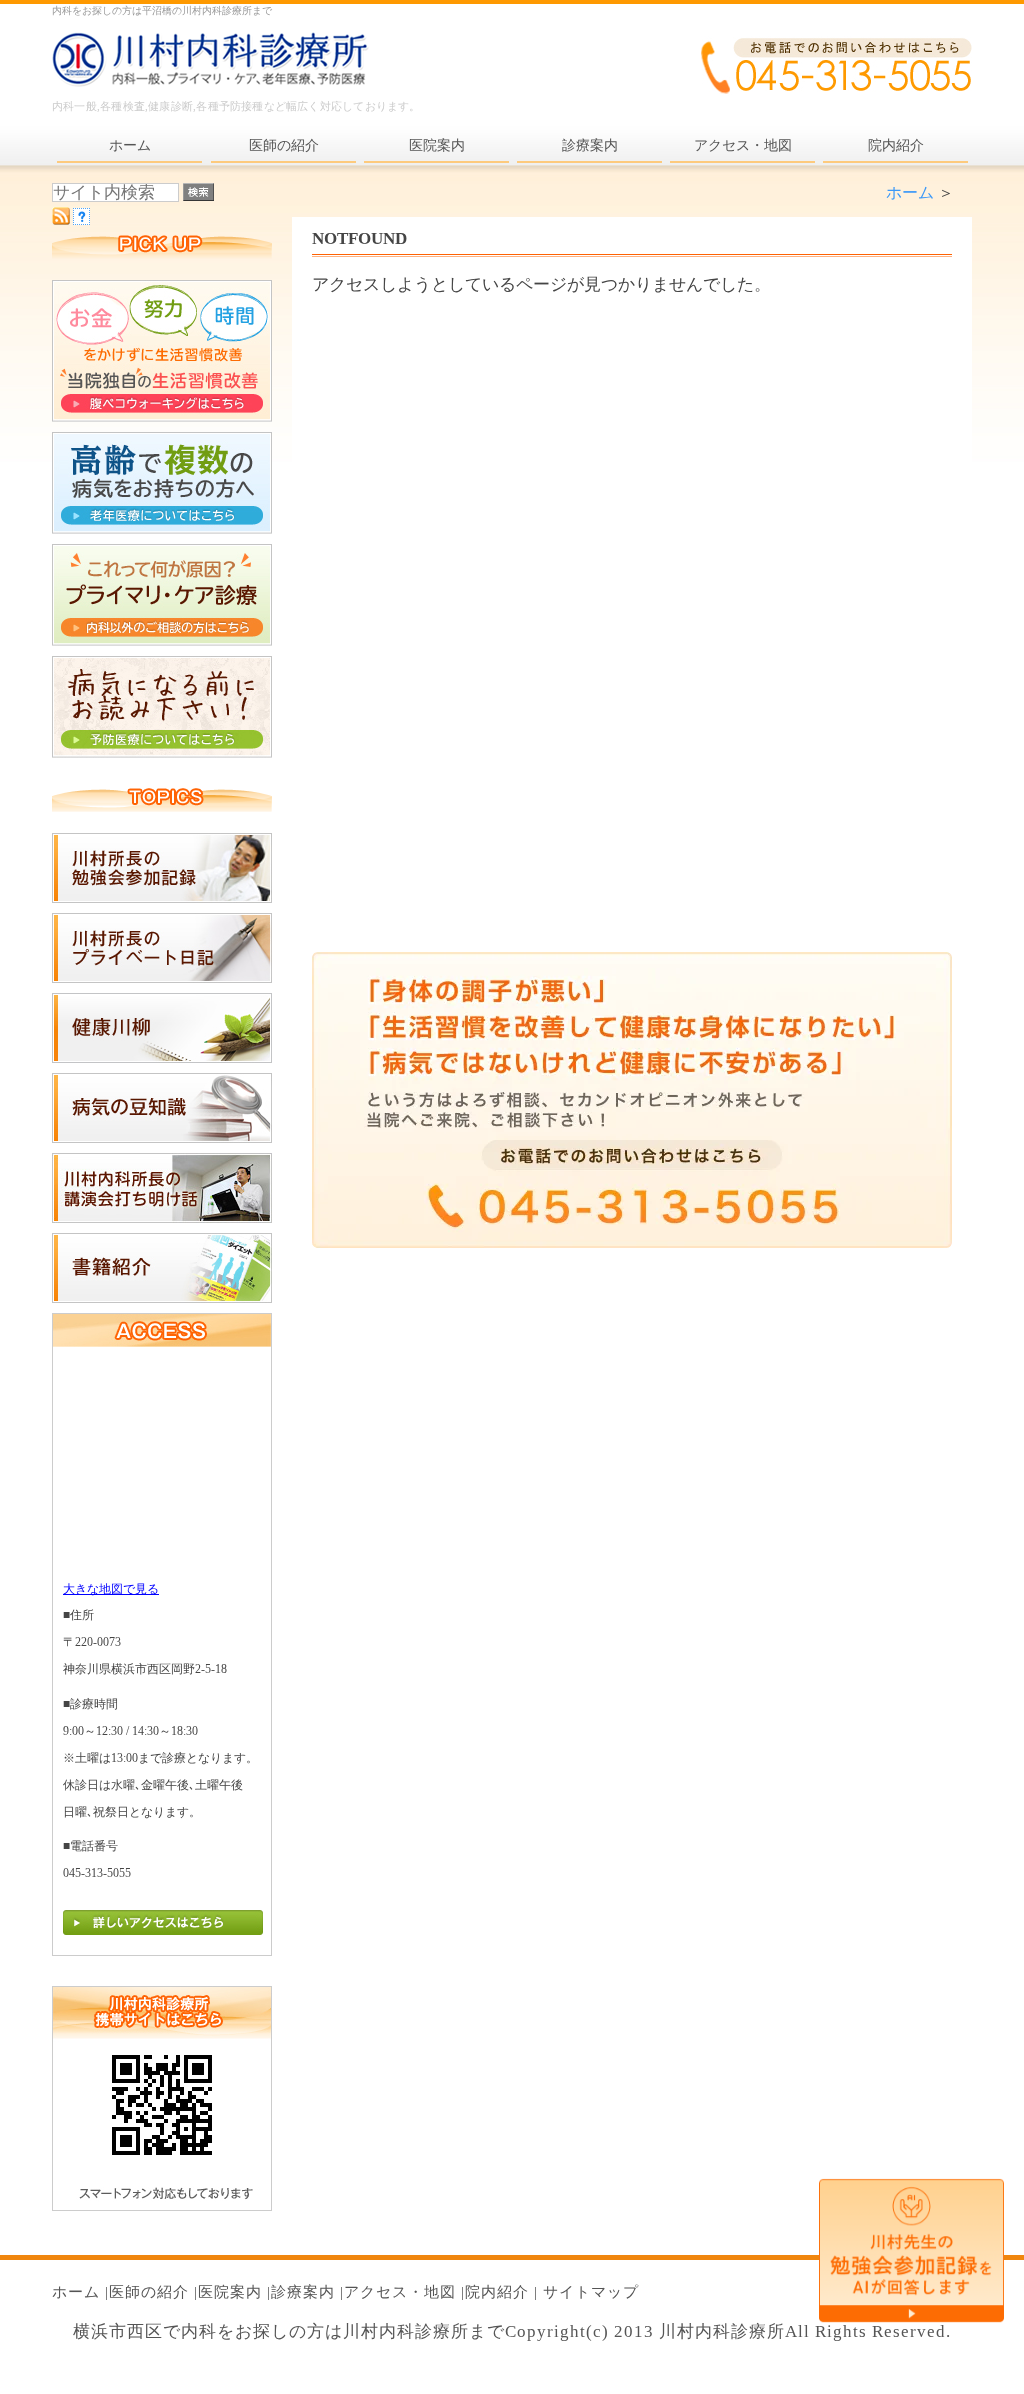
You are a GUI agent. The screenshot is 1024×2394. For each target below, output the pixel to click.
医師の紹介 (149, 2292)
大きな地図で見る (111, 1589)
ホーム (910, 192)
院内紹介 (497, 2292)
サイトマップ (591, 2292)
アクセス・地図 (400, 2292)
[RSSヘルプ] (81, 219)
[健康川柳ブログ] (162, 1057)
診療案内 (303, 2292)
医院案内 (230, 2292)
